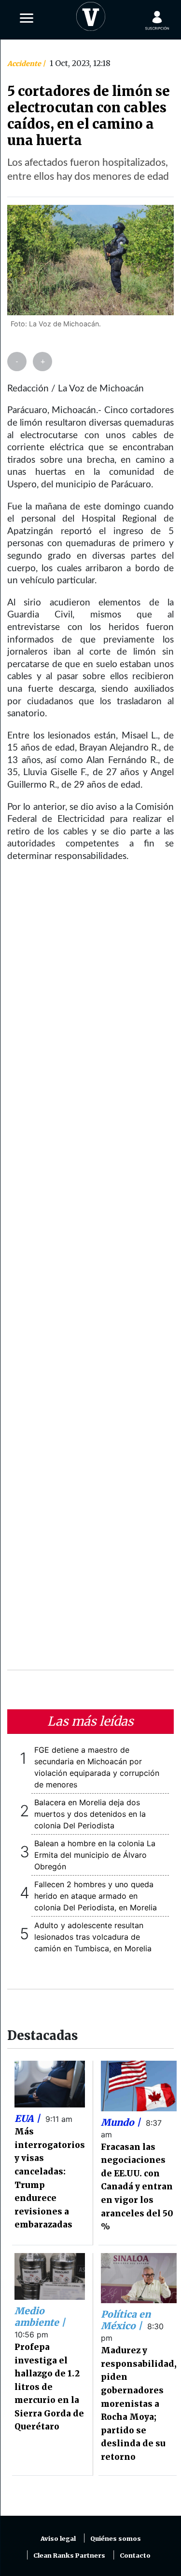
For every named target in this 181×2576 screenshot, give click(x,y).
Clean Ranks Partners (69, 2556)
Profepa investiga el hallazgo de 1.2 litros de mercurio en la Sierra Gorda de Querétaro (49, 2387)
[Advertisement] (90, 1272)
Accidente (25, 64)
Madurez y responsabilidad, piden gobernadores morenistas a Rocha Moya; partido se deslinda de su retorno (139, 2404)
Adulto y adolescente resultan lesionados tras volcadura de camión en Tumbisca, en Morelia (93, 1937)
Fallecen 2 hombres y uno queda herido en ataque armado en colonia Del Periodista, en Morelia (96, 1896)
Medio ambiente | (40, 2317)
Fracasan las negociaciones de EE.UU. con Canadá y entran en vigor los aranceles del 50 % (137, 2187)
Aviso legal (58, 2539)
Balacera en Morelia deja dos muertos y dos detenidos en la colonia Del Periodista (90, 1814)
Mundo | (122, 2122)
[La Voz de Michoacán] (91, 14)
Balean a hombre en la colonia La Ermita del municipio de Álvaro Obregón (95, 1855)
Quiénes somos (116, 2539)
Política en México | (126, 2320)
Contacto (135, 2556)
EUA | (28, 2119)
